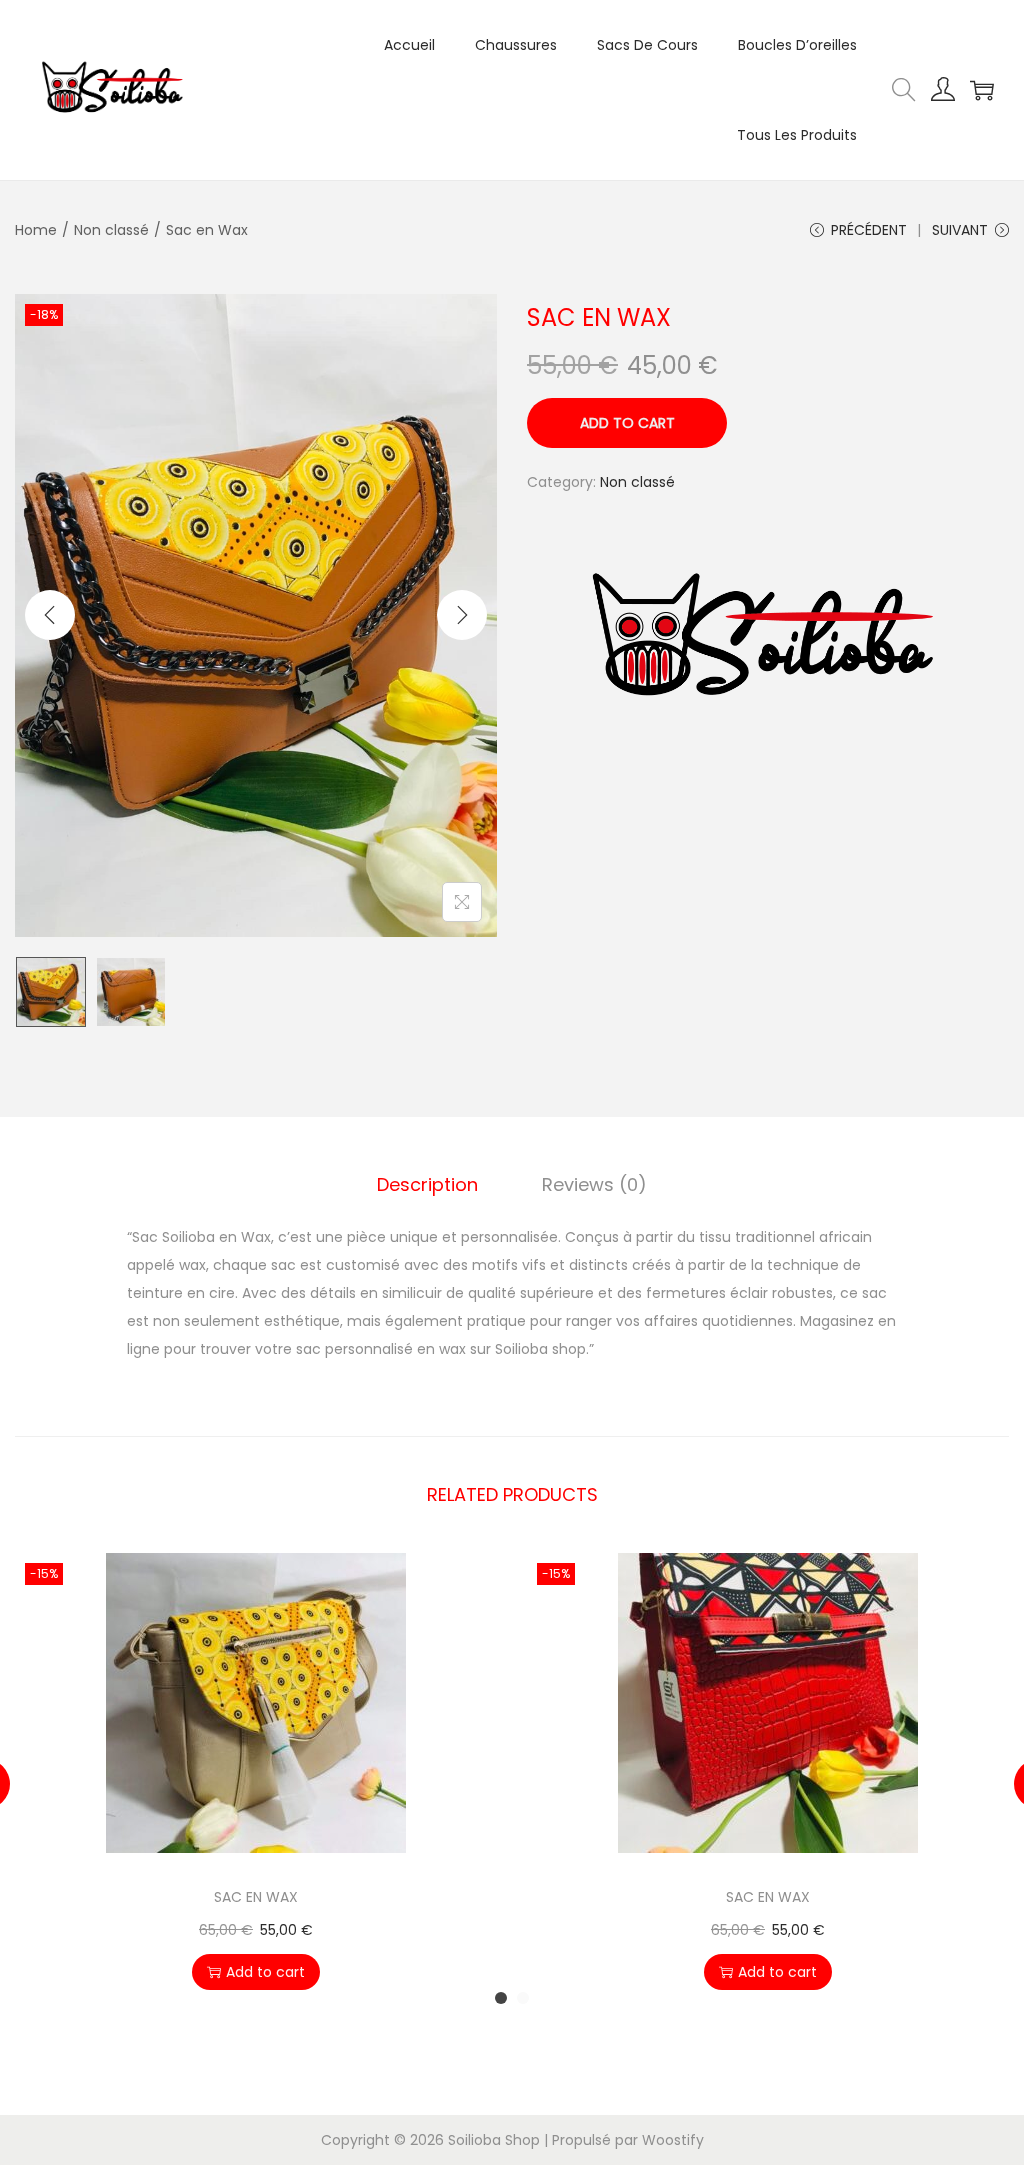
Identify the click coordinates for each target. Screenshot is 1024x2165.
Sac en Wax (256, 1897)
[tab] (427, 1185)
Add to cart (627, 423)
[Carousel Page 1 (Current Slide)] (501, 1998)
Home (36, 230)
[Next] (462, 615)
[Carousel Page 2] (523, 1998)
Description (427, 1184)
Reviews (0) (594, 1184)
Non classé (111, 230)
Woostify (673, 2140)
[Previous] (50, 615)
